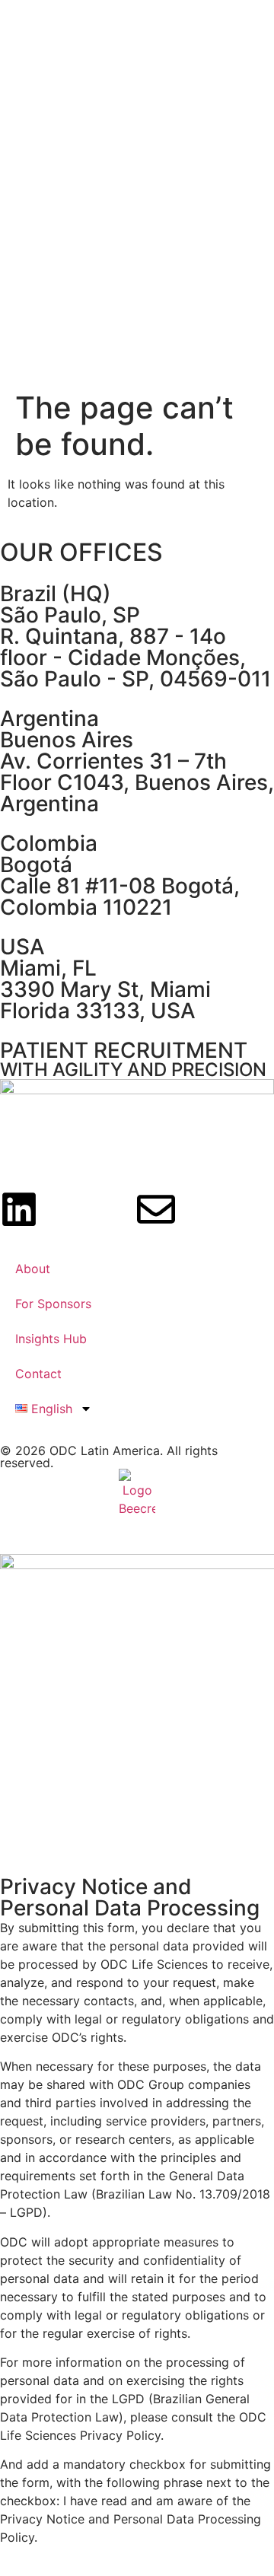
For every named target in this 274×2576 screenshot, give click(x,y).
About (33, 1269)
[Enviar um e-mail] (156, 1209)
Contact (38, 1374)
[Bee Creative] (137, 1493)
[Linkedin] (19, 1209)
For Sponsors (53, 1304)
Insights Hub (51, 1339)
